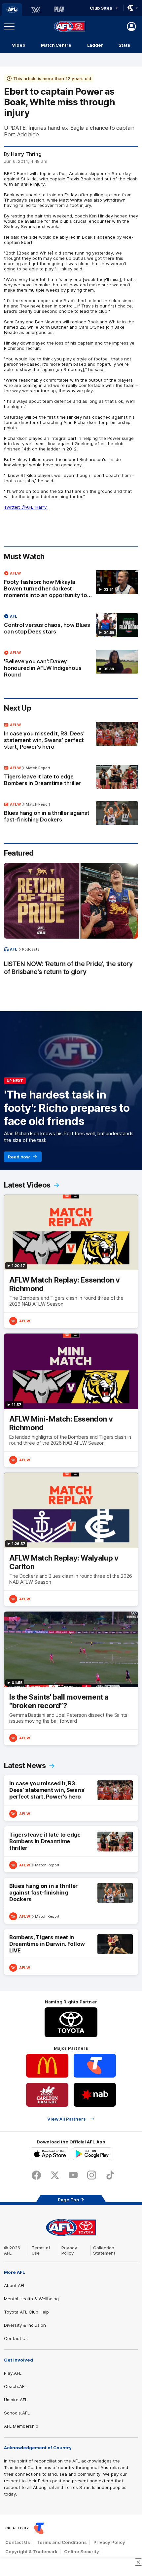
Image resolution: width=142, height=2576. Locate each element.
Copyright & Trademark (31, 2552)
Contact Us (16, 2338)
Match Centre (56, 45)
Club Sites (101, 8)
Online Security (82, 2552)
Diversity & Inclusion (25, 2325)
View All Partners (67, 2119)
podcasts (31, 949)
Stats (124, 45)
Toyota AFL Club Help (26, 2312)
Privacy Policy (69, 2250)
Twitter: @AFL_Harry (26, 507)
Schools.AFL (17, 2413)
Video (19, 45)
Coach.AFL (15, 2386)
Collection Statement (104, 2250)
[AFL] (12, 10)
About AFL (15, 2285)
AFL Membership (21, 2426)
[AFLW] (36, 10)
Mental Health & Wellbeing (31, 2299)
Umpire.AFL (16, 2400)
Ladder (95, 45)
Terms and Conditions (62, 2542)
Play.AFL (13, 2373)
